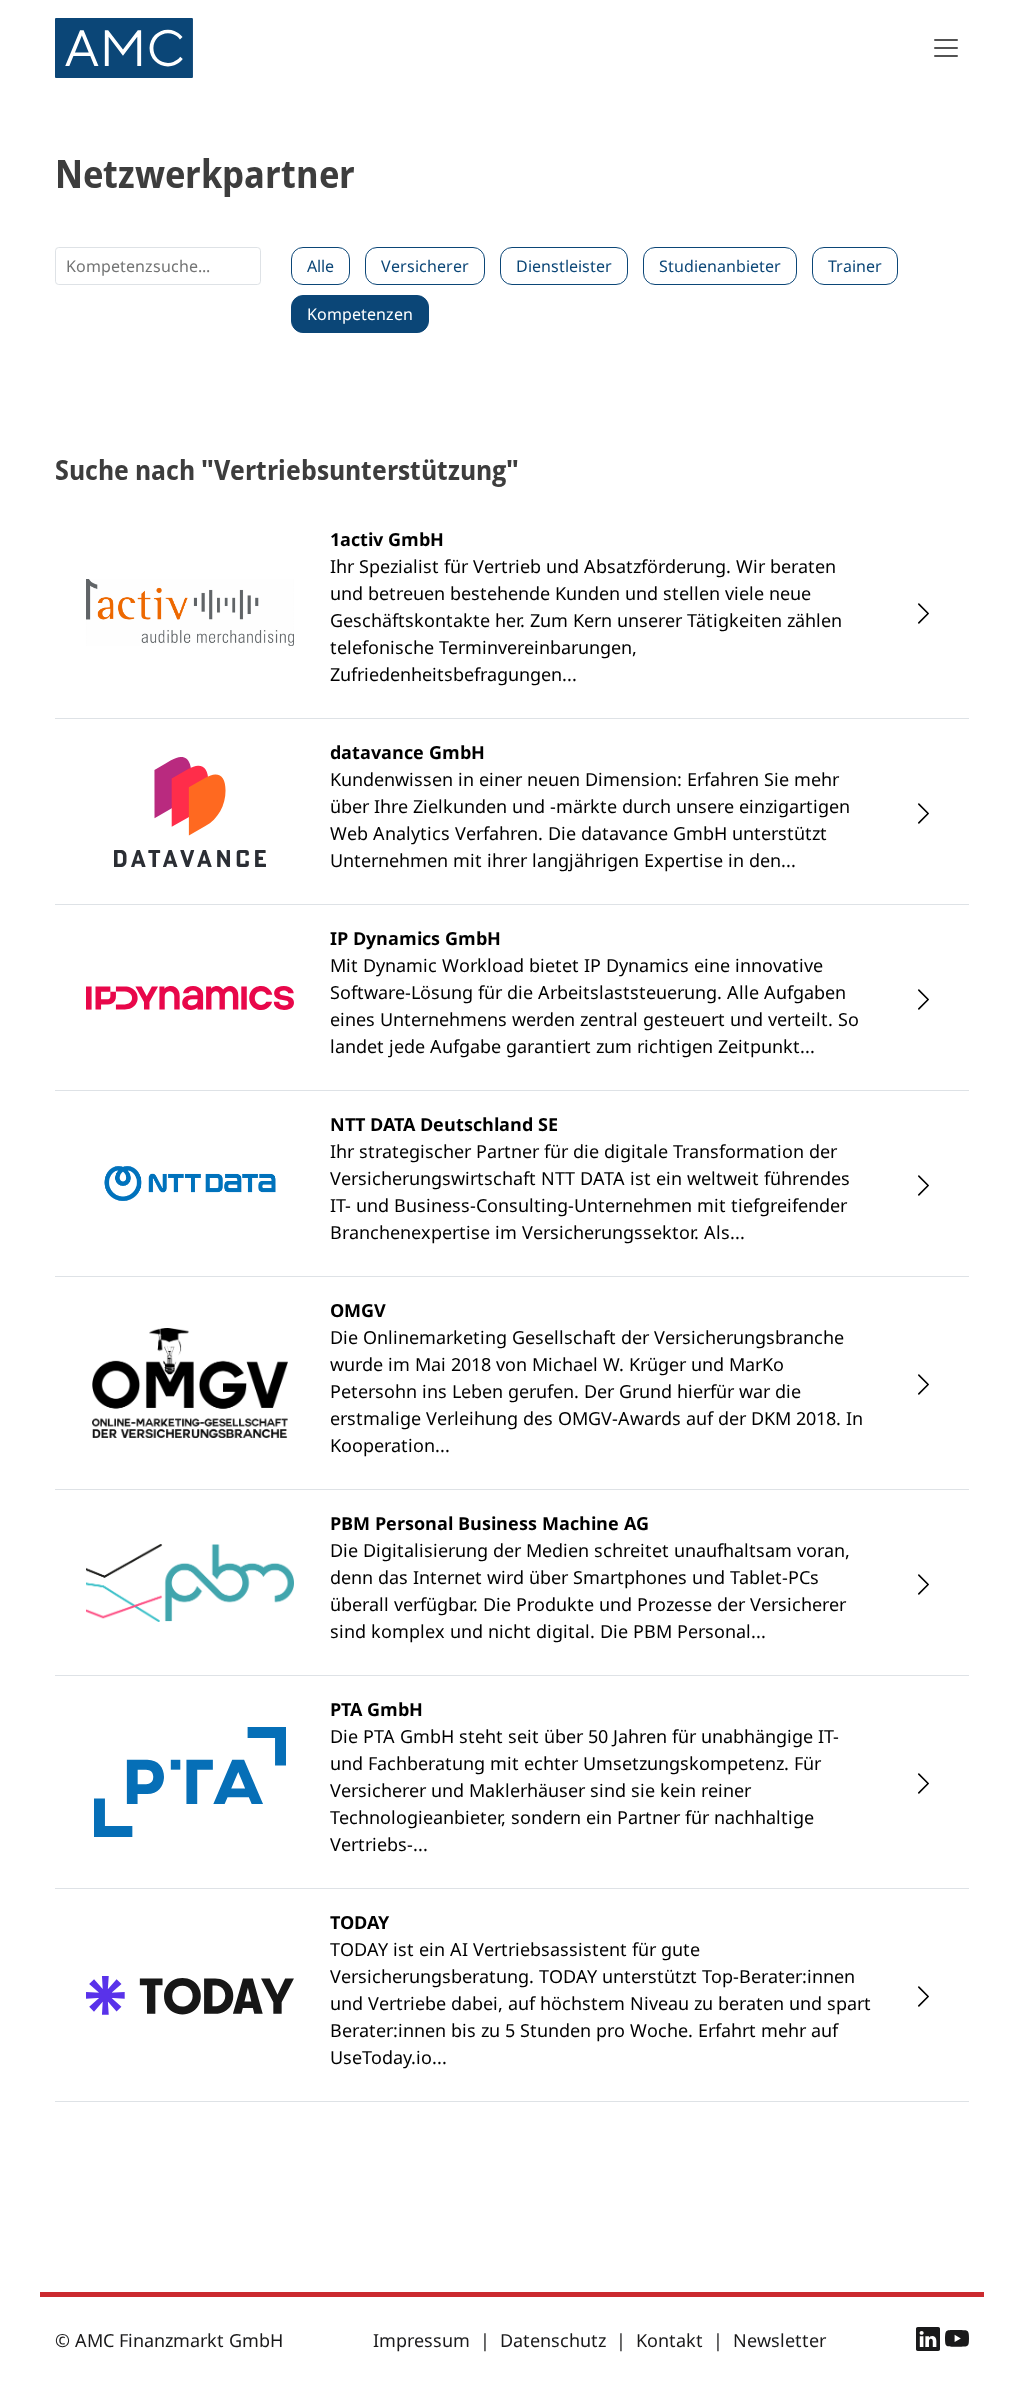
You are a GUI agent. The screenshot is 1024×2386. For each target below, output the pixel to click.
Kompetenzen (360, 314)
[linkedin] (930, 2342)
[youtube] (957, 2342)
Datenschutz (553, 2340)
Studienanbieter (720, 266)
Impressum (421, 2340)
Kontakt (669, 2340)
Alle (320, 266)
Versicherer (425, 266)
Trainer (855, 266)
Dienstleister (564, 266)
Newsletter (779, 2340)
